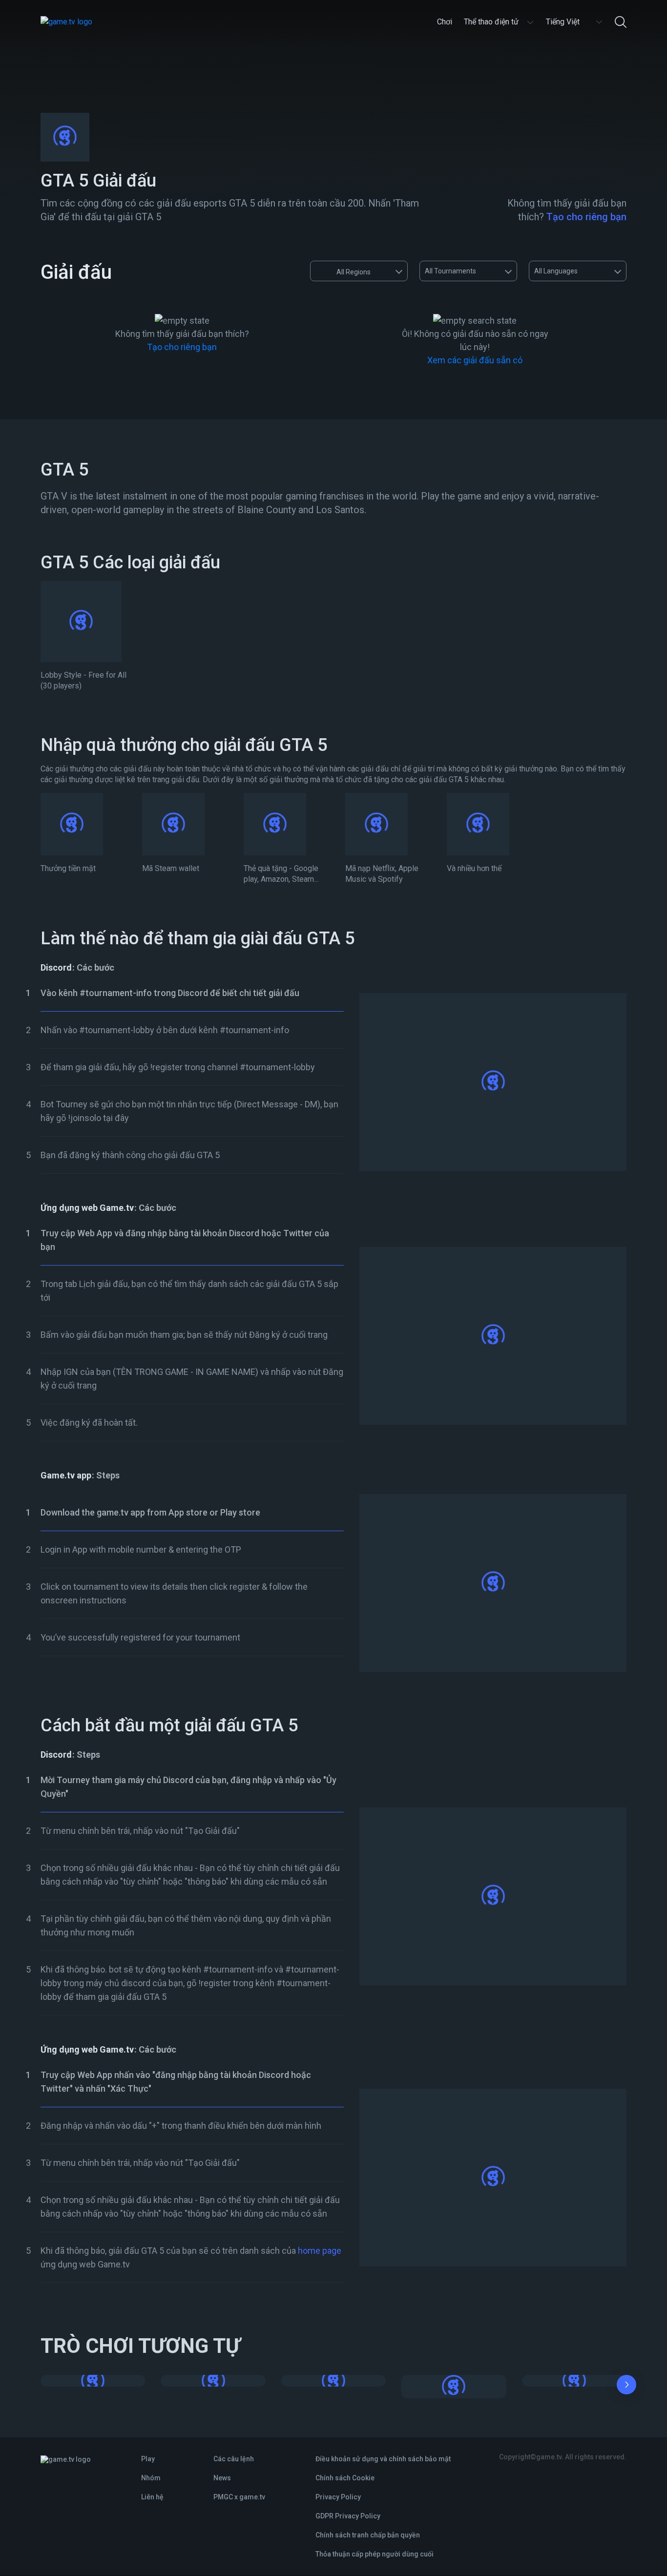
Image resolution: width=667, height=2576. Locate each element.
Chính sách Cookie (345, 2478)
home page (320, 2251)
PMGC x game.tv (239, 2497)
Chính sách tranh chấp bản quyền (368, 2535)
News (222, 2478)
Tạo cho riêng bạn (586, 217)
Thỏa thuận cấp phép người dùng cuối (375, 2554)
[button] (626, 2387)
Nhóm (151, 2478)
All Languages (556, 271)
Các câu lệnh (234, 2459)
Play (148, 2459)
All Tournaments (450, 271)
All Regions (354, 272)
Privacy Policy (338, 2497)
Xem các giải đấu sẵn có (475, 360)
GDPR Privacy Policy (348, 2516)
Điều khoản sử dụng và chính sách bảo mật (383, 2459)
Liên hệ (152, 2497)
